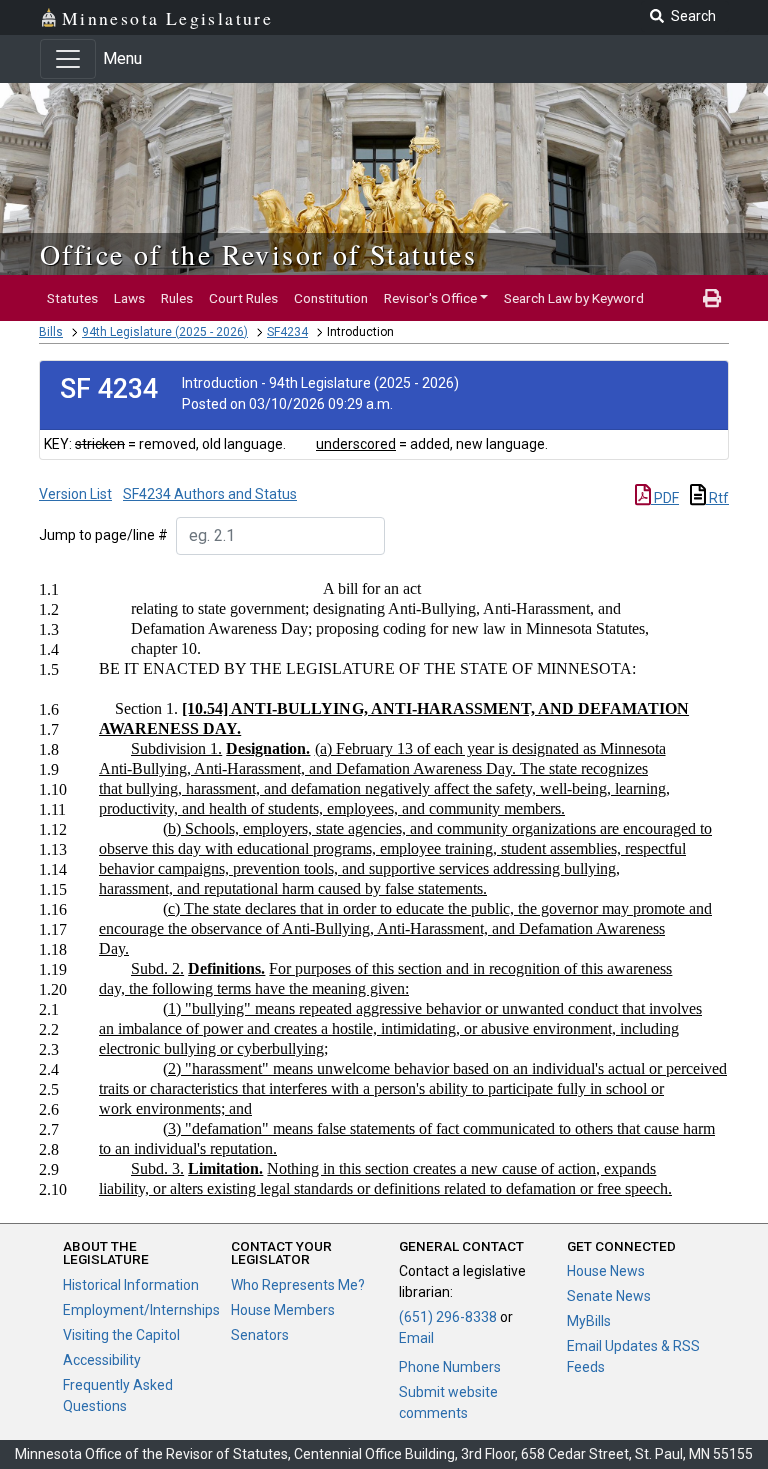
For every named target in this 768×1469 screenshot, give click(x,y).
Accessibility (102, 1360)
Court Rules (243, 298)
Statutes (72, 298)
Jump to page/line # (103, 535)
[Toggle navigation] (68, 59)
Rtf (717, 498)
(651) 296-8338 (448, 1317)
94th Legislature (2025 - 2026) (165, 332)
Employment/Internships (141, 1310)
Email (416, 1338)
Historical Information (131, 1285)
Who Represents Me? (298, 1285)
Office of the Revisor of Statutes (258, 254)
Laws (129, 298)
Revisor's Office (430, 298)
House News (606, 1271)
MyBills (589, 1321)
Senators (260, 1335)
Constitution (331, 298)
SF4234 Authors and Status (210, 494)
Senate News (609, 1296)
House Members (283, 1310)
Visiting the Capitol (121, 1335)
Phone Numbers (450, 1367)
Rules (177, 298)
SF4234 (287, 332)
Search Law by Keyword (574, 298)
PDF (665, 498)
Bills (51, 332)
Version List (75, 494)
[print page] (712, 298)
